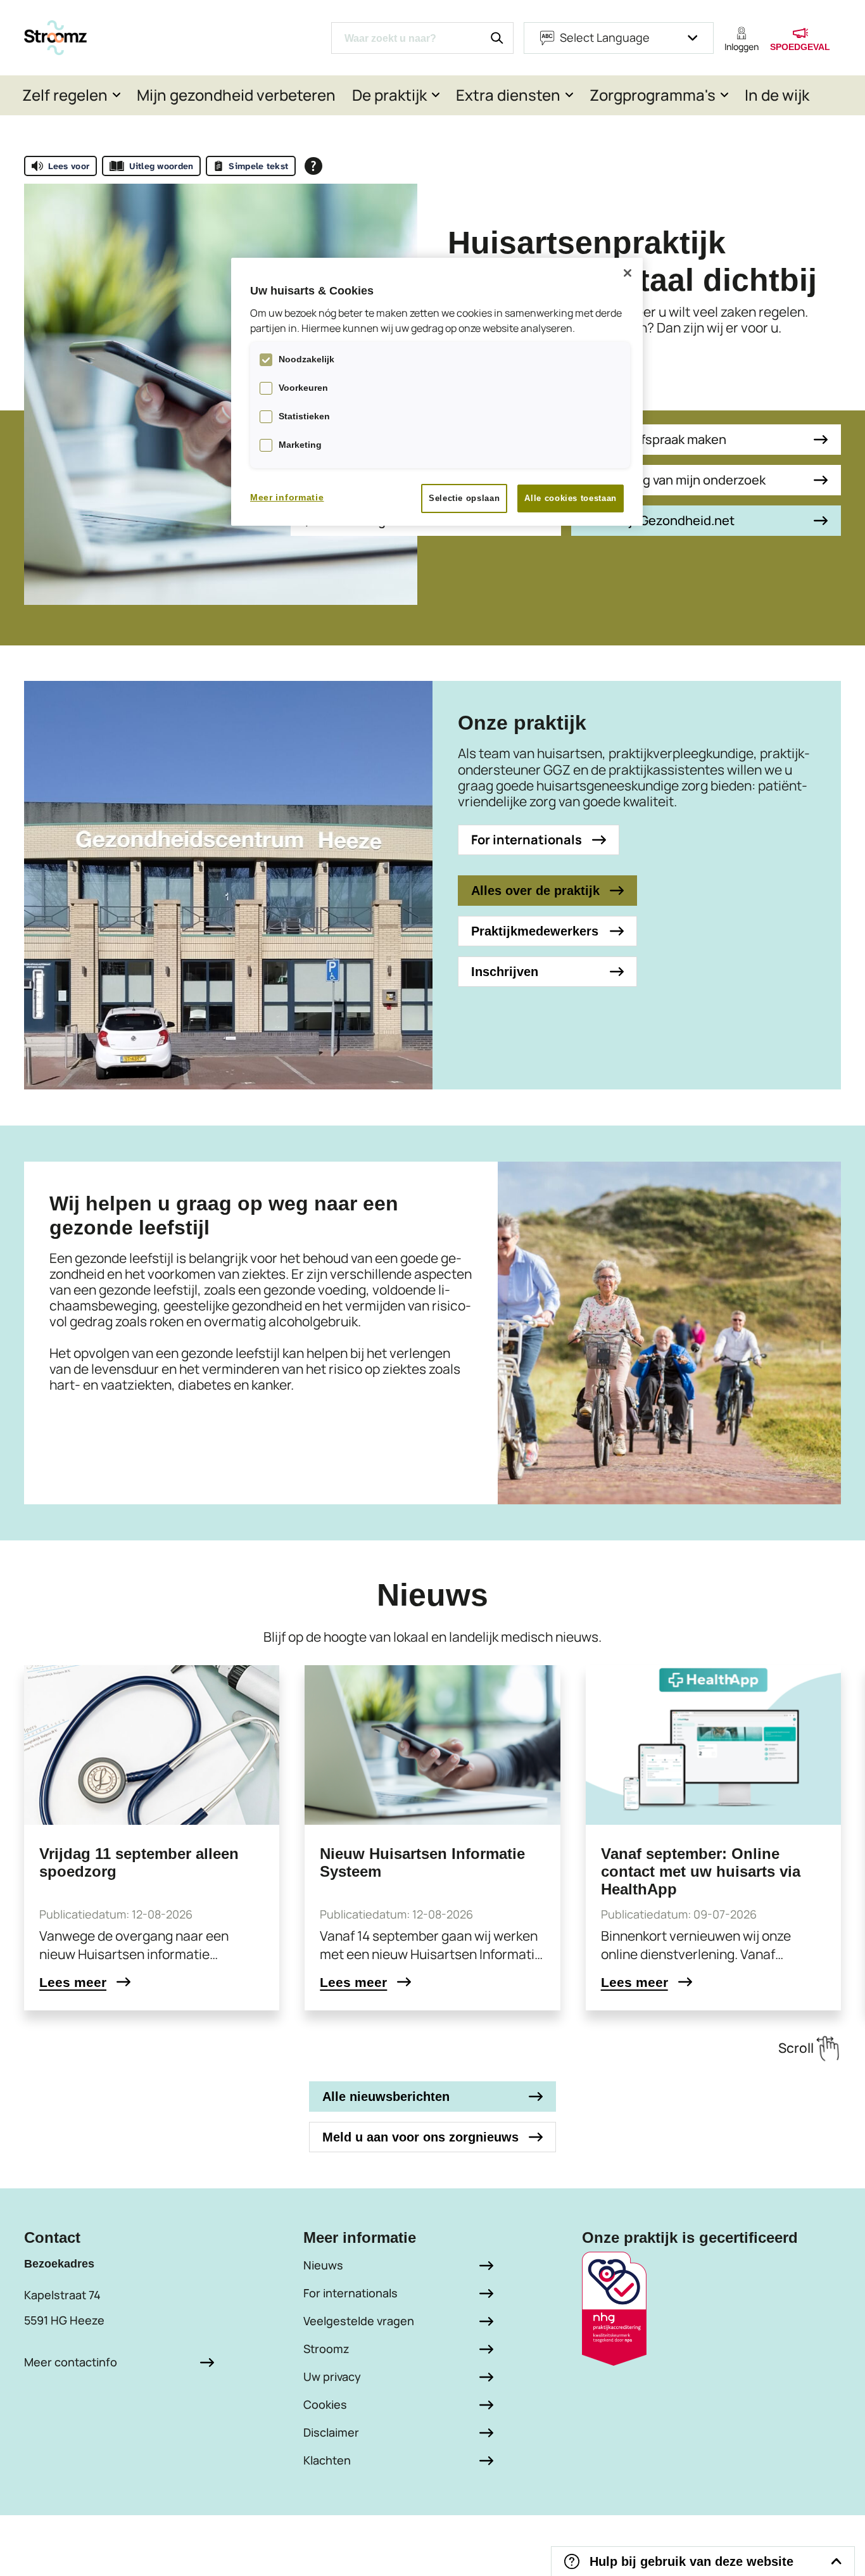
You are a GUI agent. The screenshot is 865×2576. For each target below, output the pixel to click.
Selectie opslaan (464, 498)
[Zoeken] (497, 38)
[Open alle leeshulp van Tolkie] (313, 166)
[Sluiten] (628, 273)
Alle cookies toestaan (571, 498)
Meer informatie (287, 497)
